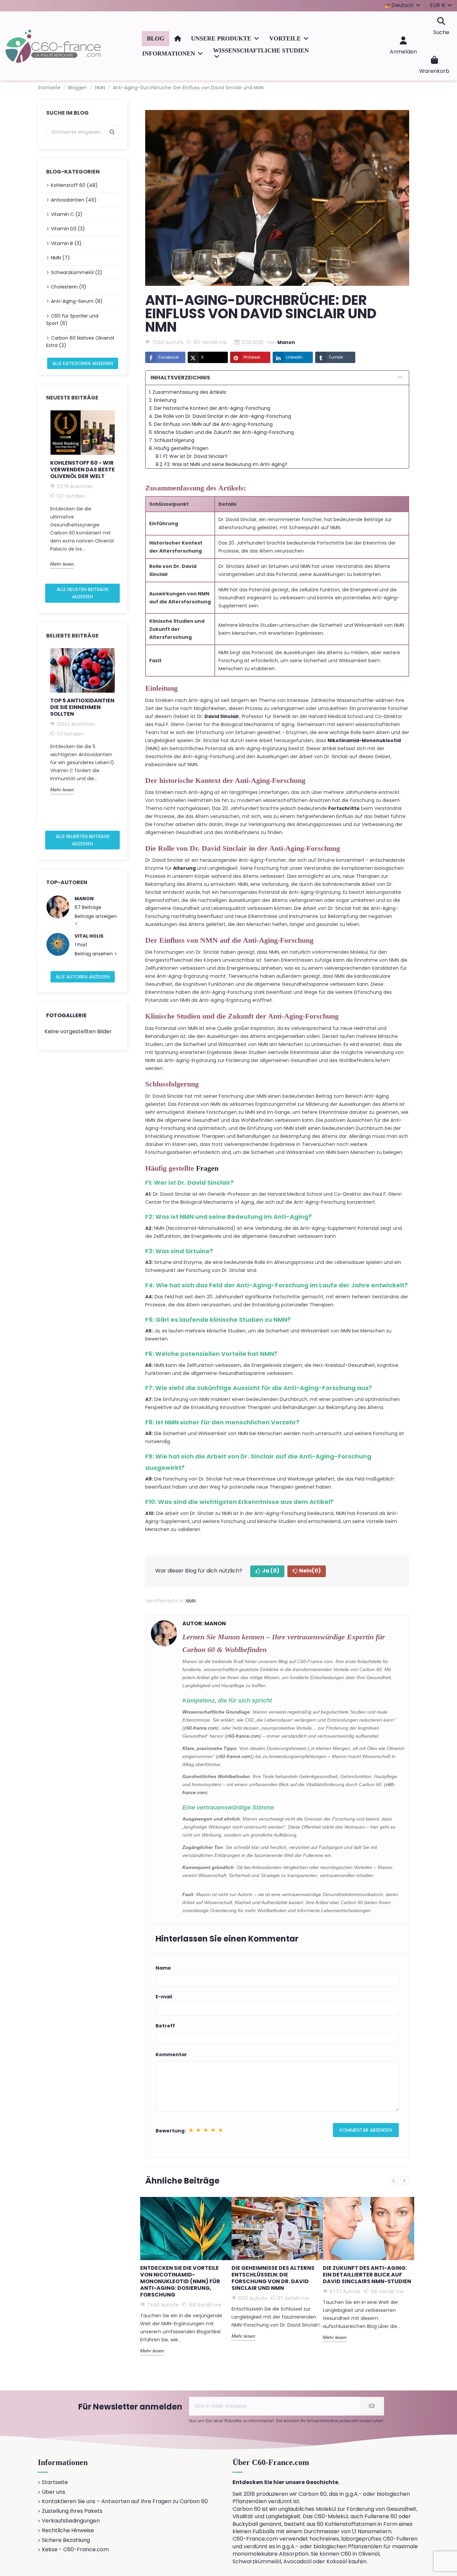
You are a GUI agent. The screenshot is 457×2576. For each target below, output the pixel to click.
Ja (271, 1571)
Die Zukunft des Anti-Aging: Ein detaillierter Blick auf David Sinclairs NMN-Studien (367, 2275)
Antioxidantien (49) (74, 200)
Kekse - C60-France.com (75, 2550)
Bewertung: (171, 2131)
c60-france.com (201, 1728)
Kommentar (171, 2055)
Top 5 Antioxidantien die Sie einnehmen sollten (82, 707)
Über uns (54, 2492)
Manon (84, 899)
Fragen (207, 1168)
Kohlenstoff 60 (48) (74, 185)
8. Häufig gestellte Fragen (179, 448)
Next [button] (123, 494)
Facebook (169, 357)
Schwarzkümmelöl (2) (77, 272)
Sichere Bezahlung (66, 2540)
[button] (225, 39)
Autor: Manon (204, 1623)
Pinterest (252, 357)
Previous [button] (42, 494)
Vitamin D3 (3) (68, 229)
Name (163, 1968)
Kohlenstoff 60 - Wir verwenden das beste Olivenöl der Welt (82, 470)
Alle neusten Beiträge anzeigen (83, 593)
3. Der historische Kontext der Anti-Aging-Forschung (210, 408)
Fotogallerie (66, 1015)
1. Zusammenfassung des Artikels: (188, 392)
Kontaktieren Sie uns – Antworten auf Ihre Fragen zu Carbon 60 (125, 2501)
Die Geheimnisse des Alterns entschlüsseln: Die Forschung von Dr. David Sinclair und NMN (273, 2278)
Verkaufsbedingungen (71, 2521)
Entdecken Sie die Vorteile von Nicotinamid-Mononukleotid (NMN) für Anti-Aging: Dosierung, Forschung (180, 2281)
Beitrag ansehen (94, 954)
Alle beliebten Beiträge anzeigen (83, 840)
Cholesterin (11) (69, 287)
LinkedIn (294, 357)
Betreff (165, 2026)
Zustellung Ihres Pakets (72, 2511)
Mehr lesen (62, 564)
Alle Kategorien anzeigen (83, 363)
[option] (82, 489)
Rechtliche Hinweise (68, 2531)
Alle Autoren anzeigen (83, 977)
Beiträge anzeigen (96, 916)
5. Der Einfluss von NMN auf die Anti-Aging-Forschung (211, 424)
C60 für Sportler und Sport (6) (72, 320)
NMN (191, 1601)
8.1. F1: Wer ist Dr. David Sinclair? (192, 456)
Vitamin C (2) (67, 214)
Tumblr (336, 357)
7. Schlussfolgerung (172, 440)
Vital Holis (89, 936)
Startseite (55, 2482)
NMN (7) (60, 258)
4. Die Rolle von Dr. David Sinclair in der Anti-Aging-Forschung (220, 416)
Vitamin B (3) (66, 243)
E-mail (164, 1997)
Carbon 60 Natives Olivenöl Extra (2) (80, 342)
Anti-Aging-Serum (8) (77, 301)
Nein (310, 1571)
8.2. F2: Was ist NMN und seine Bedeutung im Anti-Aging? (221, 464)
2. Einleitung (163, 400)
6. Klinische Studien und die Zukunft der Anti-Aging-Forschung (221, 432)
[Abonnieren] (372, 2406)
